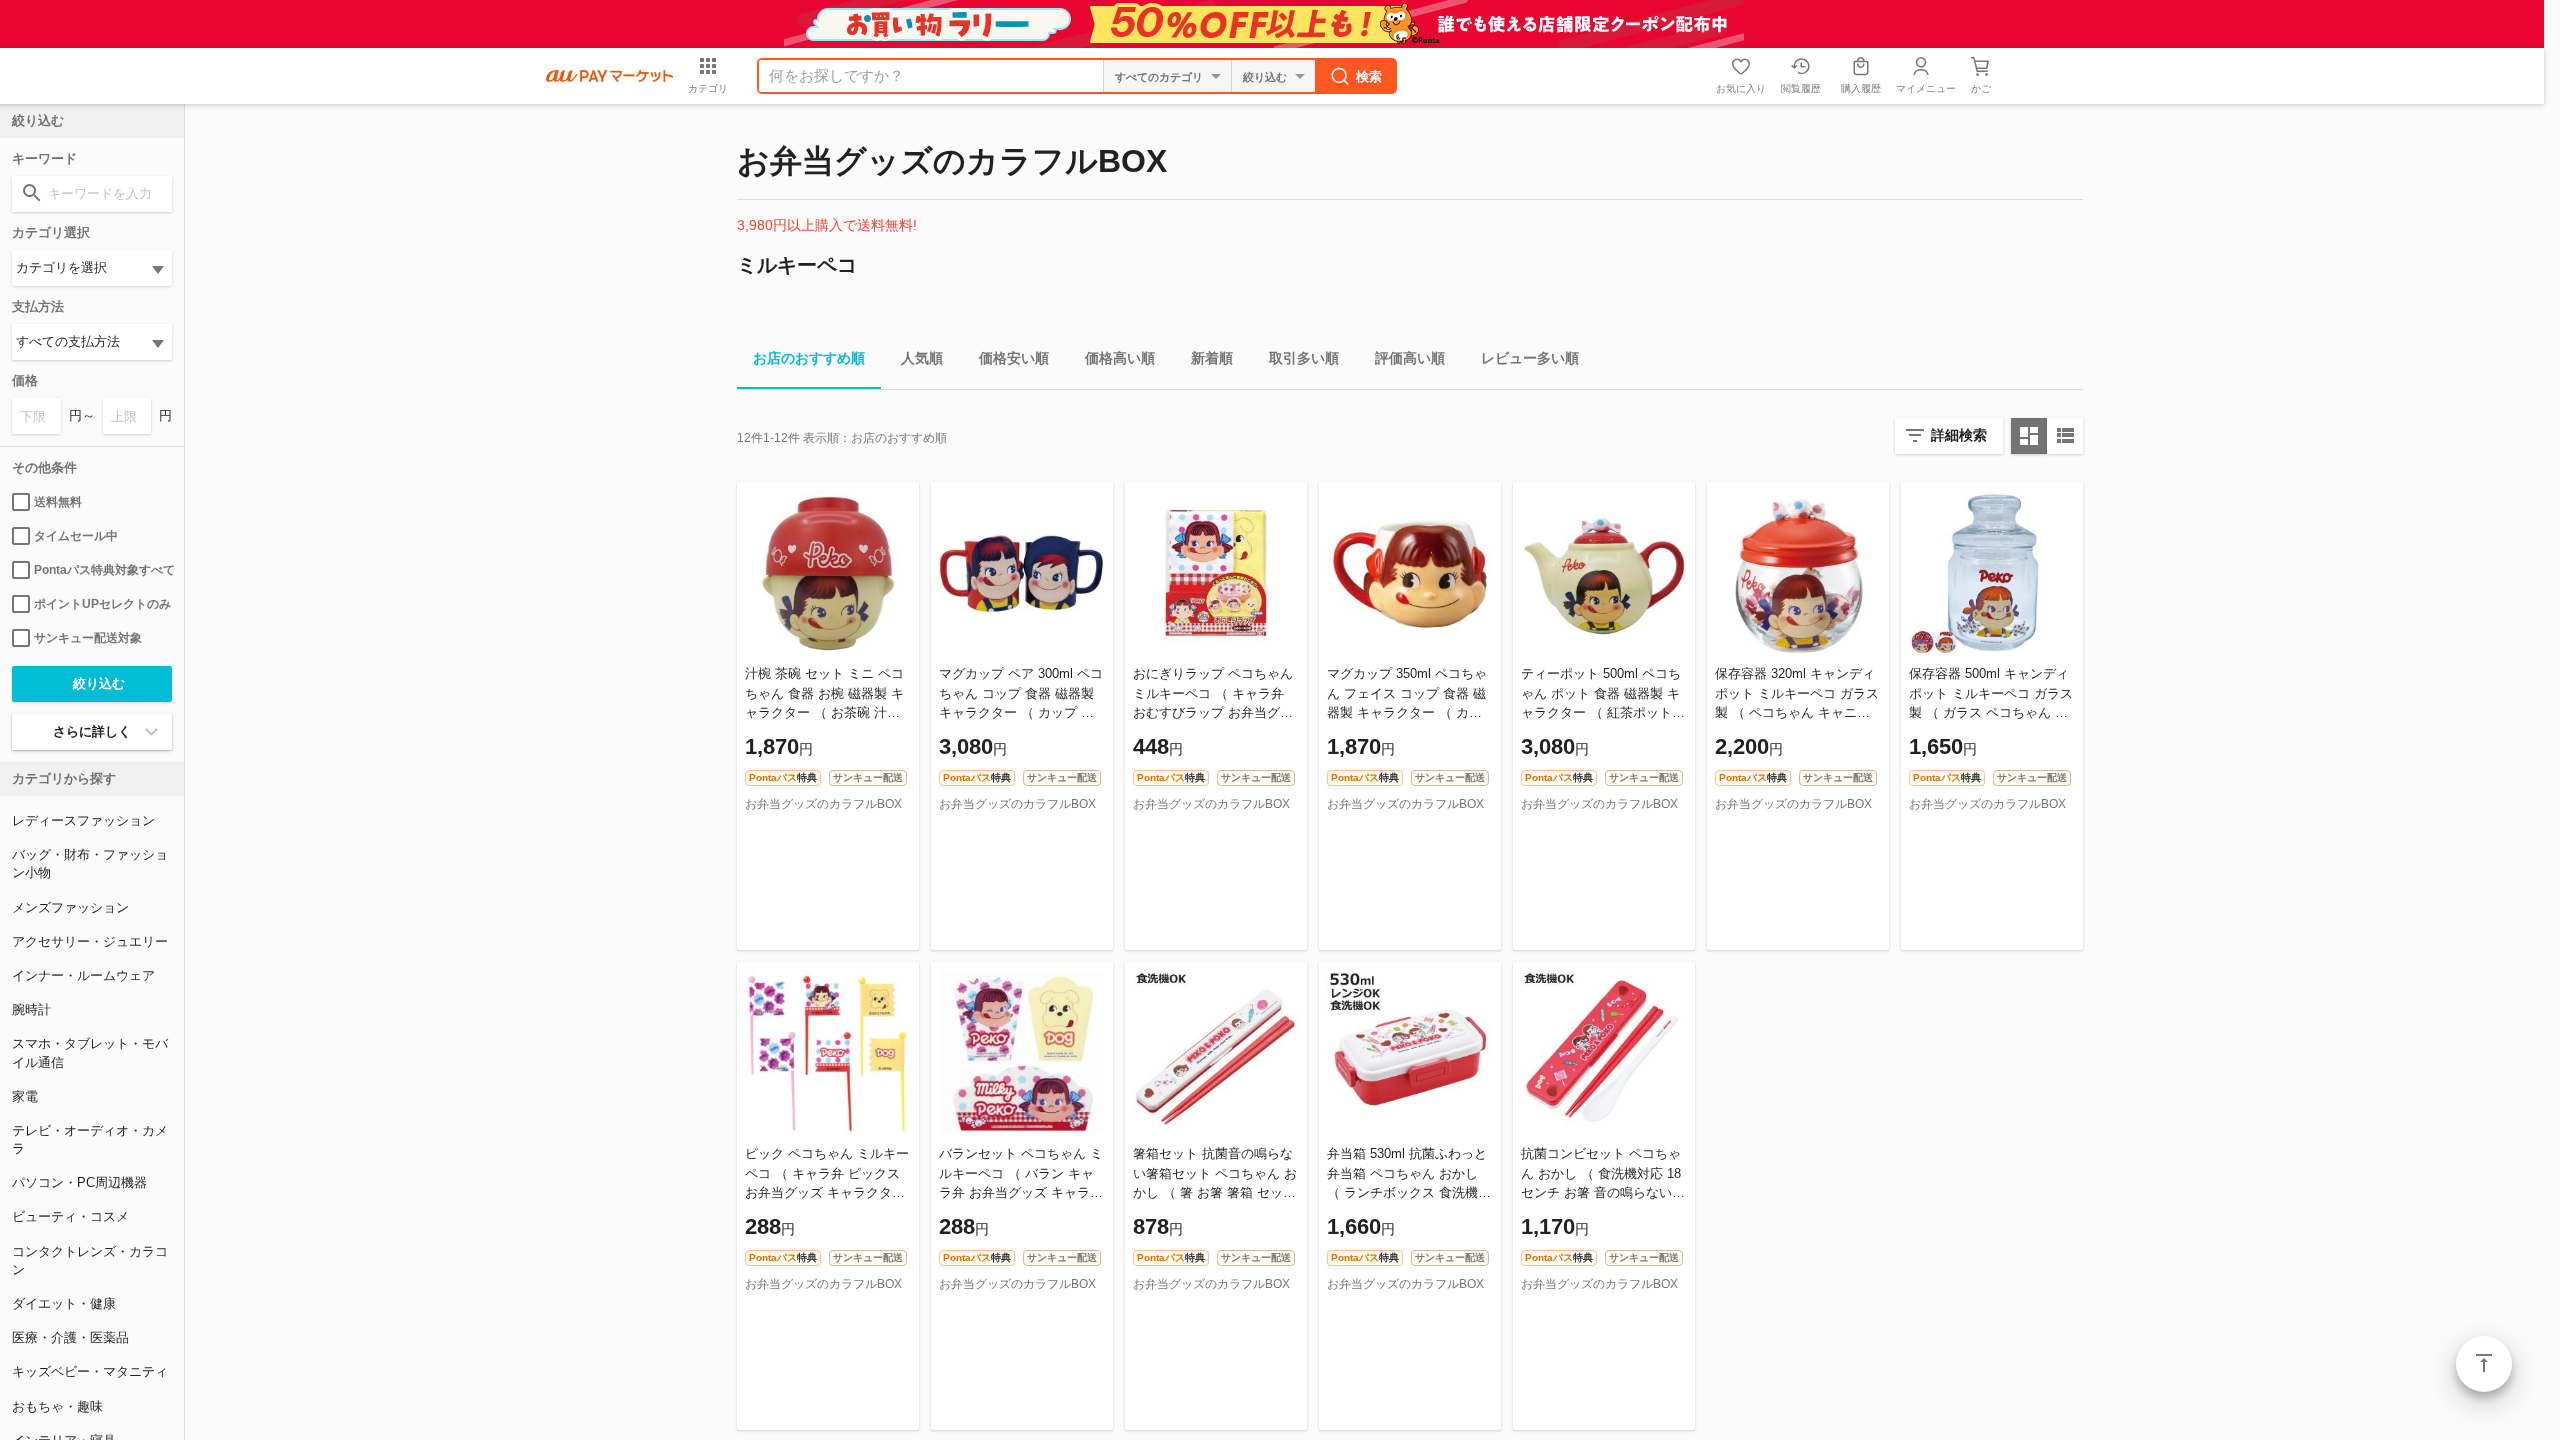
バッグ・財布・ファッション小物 (90, 863)
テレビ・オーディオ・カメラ (90, 1139)
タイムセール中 (76, 536)
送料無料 (58, 502)
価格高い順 (1120, 358)
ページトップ (2484, 1364)
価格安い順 (1014, 358)
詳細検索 (1959, 435)
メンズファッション (70, 907)
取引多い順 (1304, 358)
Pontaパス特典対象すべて (103, 570)
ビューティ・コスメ (70, 1216)
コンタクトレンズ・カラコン (90, 1260)
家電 (25, 1096)
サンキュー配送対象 (88, 638)
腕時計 (31, 1009)
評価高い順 (1410, 358)
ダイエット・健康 (64, 1303)
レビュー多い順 (1530, 358)
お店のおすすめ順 (809, 358)
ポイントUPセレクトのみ (102, 604)
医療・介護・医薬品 (70, 1337)
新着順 (1212, 358)
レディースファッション (83, 820)
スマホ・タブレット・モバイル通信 (90, 1052)
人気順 (922, 358)
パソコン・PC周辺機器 (79, 1182)
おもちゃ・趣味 (57, 1406)
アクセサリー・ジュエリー (90, 941)
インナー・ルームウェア (83, 975)
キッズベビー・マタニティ (90, 1371)
